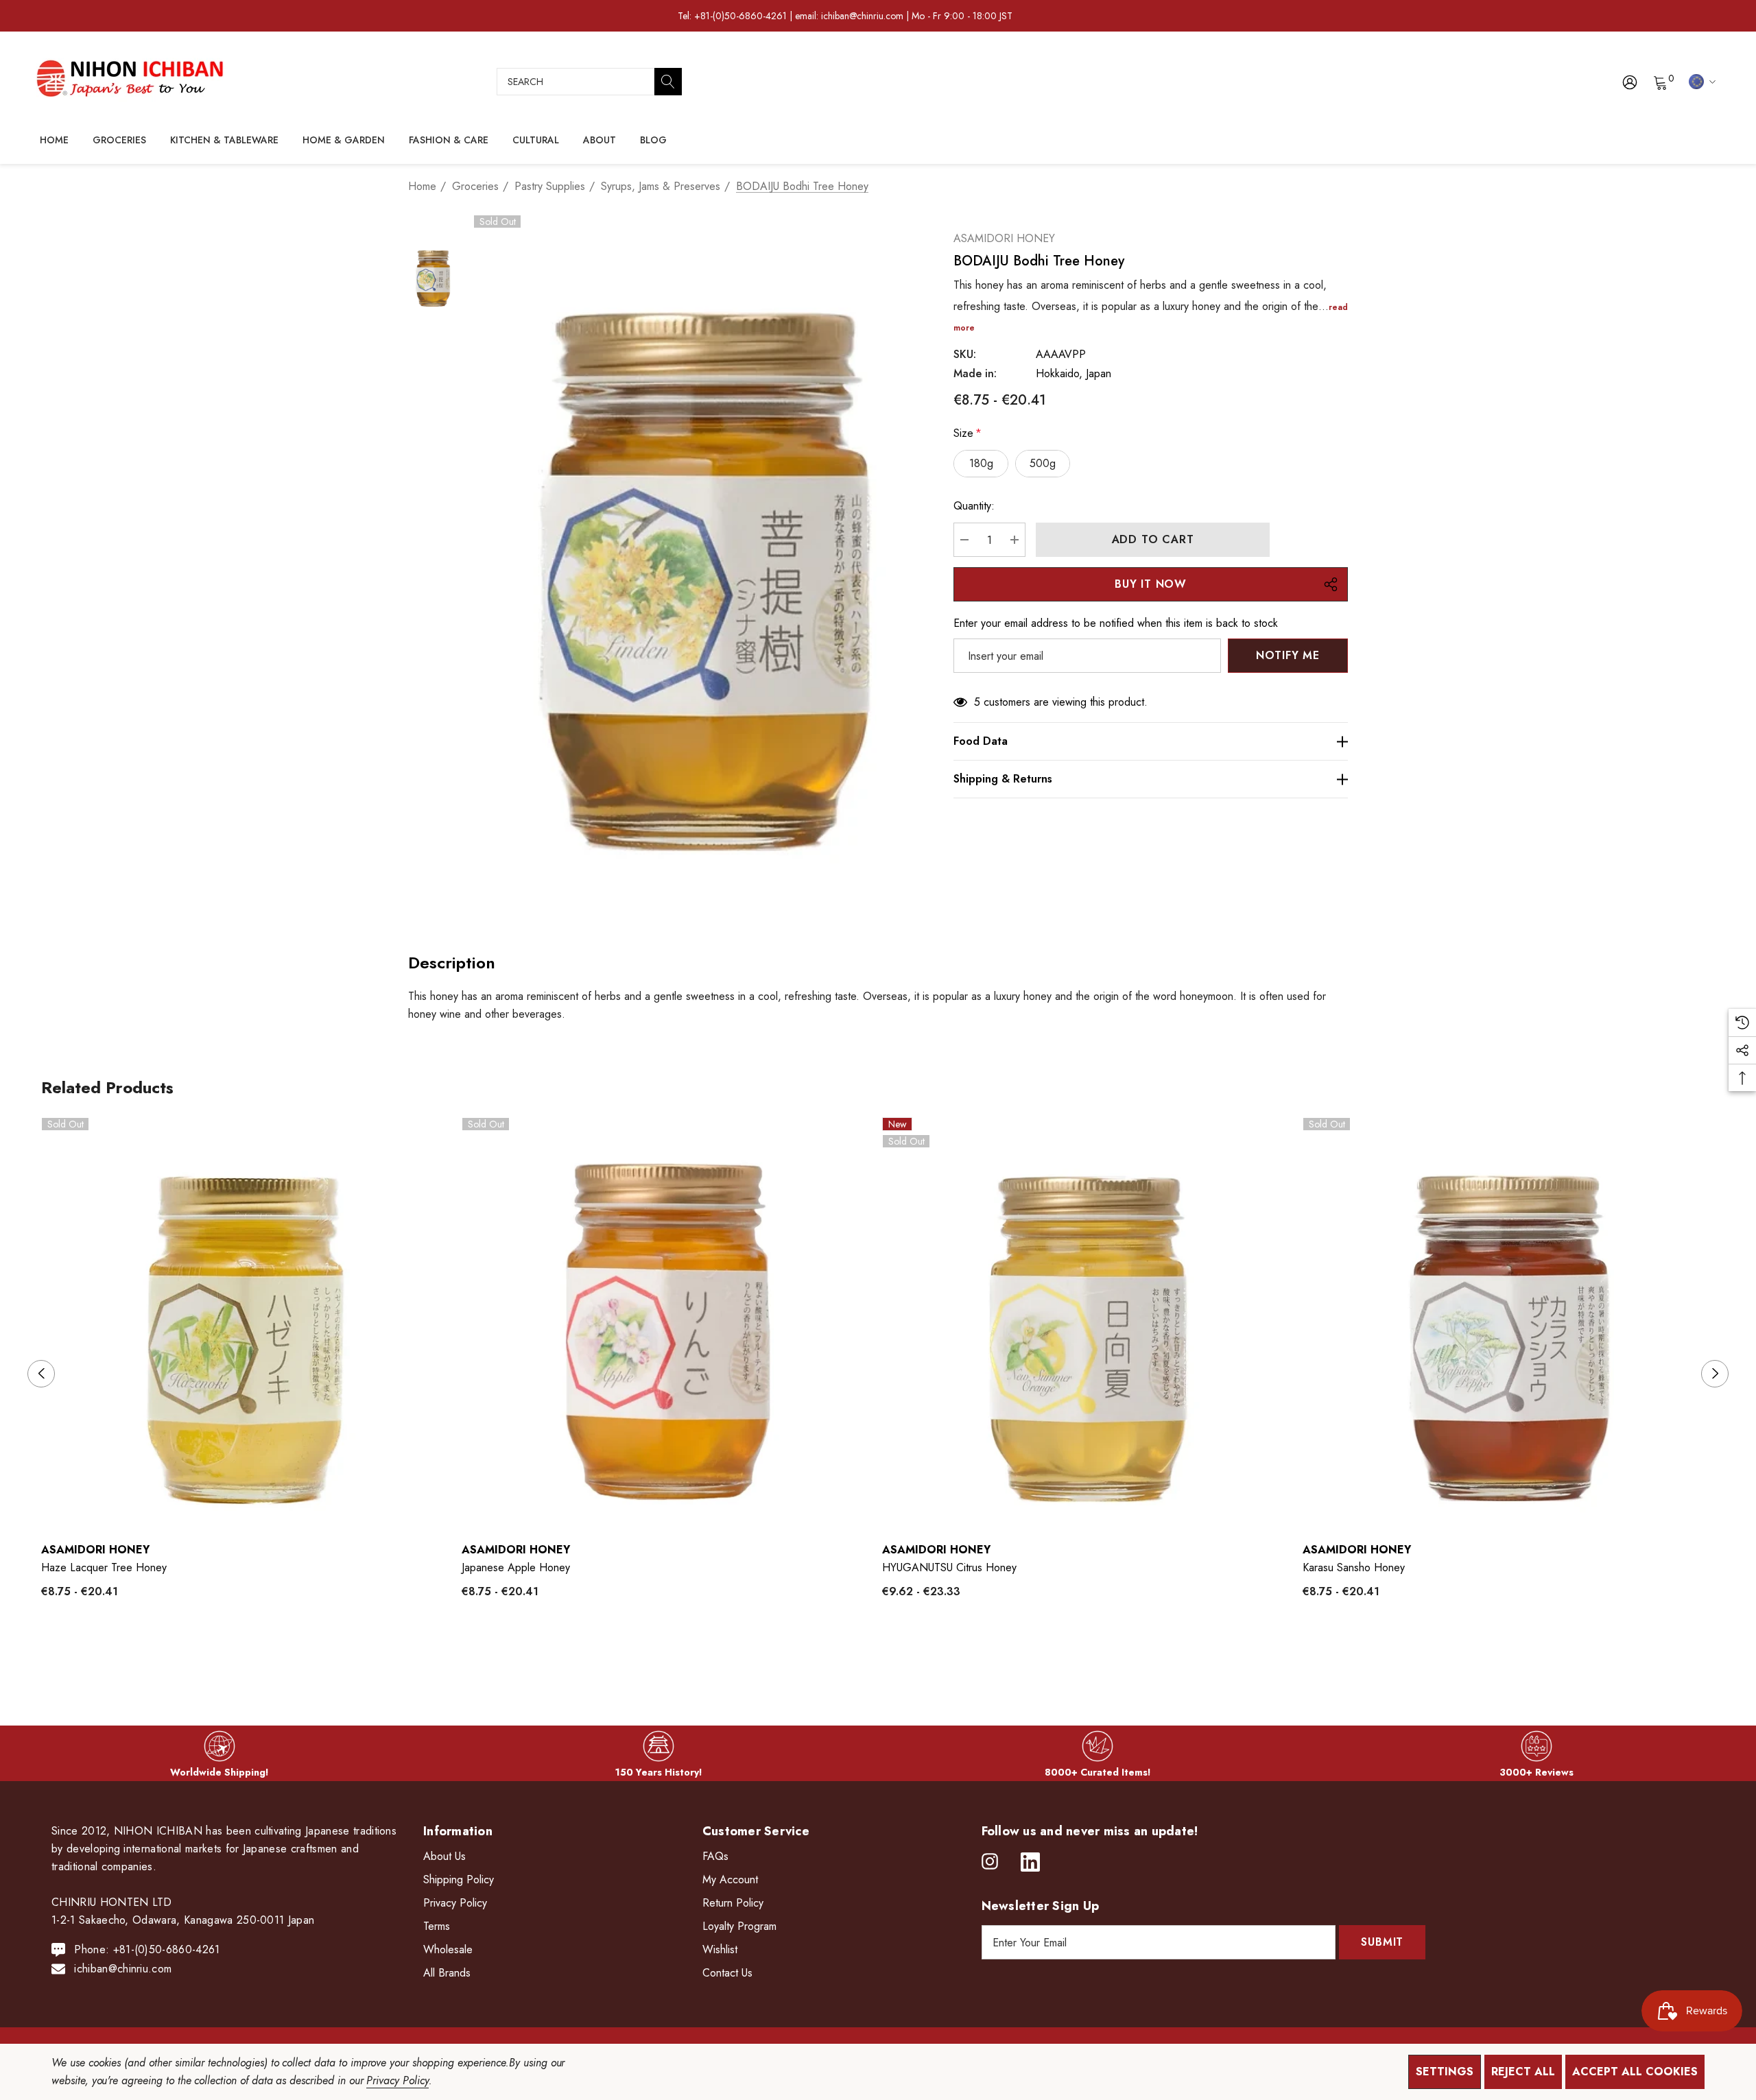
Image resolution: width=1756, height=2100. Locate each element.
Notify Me (1288, 655)
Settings (1445, 2072)
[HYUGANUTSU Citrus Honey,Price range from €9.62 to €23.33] (1089, 1324)
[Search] (668, 82)
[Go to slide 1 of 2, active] (867, 1655)
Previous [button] (41, 1374)
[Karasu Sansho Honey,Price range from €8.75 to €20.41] (1509, 1324)
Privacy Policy (397, 2080)
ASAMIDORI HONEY (1004, 238)
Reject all (1523, 2072)
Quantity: (974, 506)
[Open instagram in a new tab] (990, 1862)
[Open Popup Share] (1331, 584)
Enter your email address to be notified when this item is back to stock (1116, 623)
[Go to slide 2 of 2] (889, 1655)
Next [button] (1715, 1374)
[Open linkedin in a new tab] (1030, 1862)
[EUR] (1700, 81)
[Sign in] (1629, 82)
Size (968, 433)
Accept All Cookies (1635, 2072)
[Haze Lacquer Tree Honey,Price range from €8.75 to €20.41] (248, 1324)
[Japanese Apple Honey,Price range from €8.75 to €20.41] (668, 1324)
